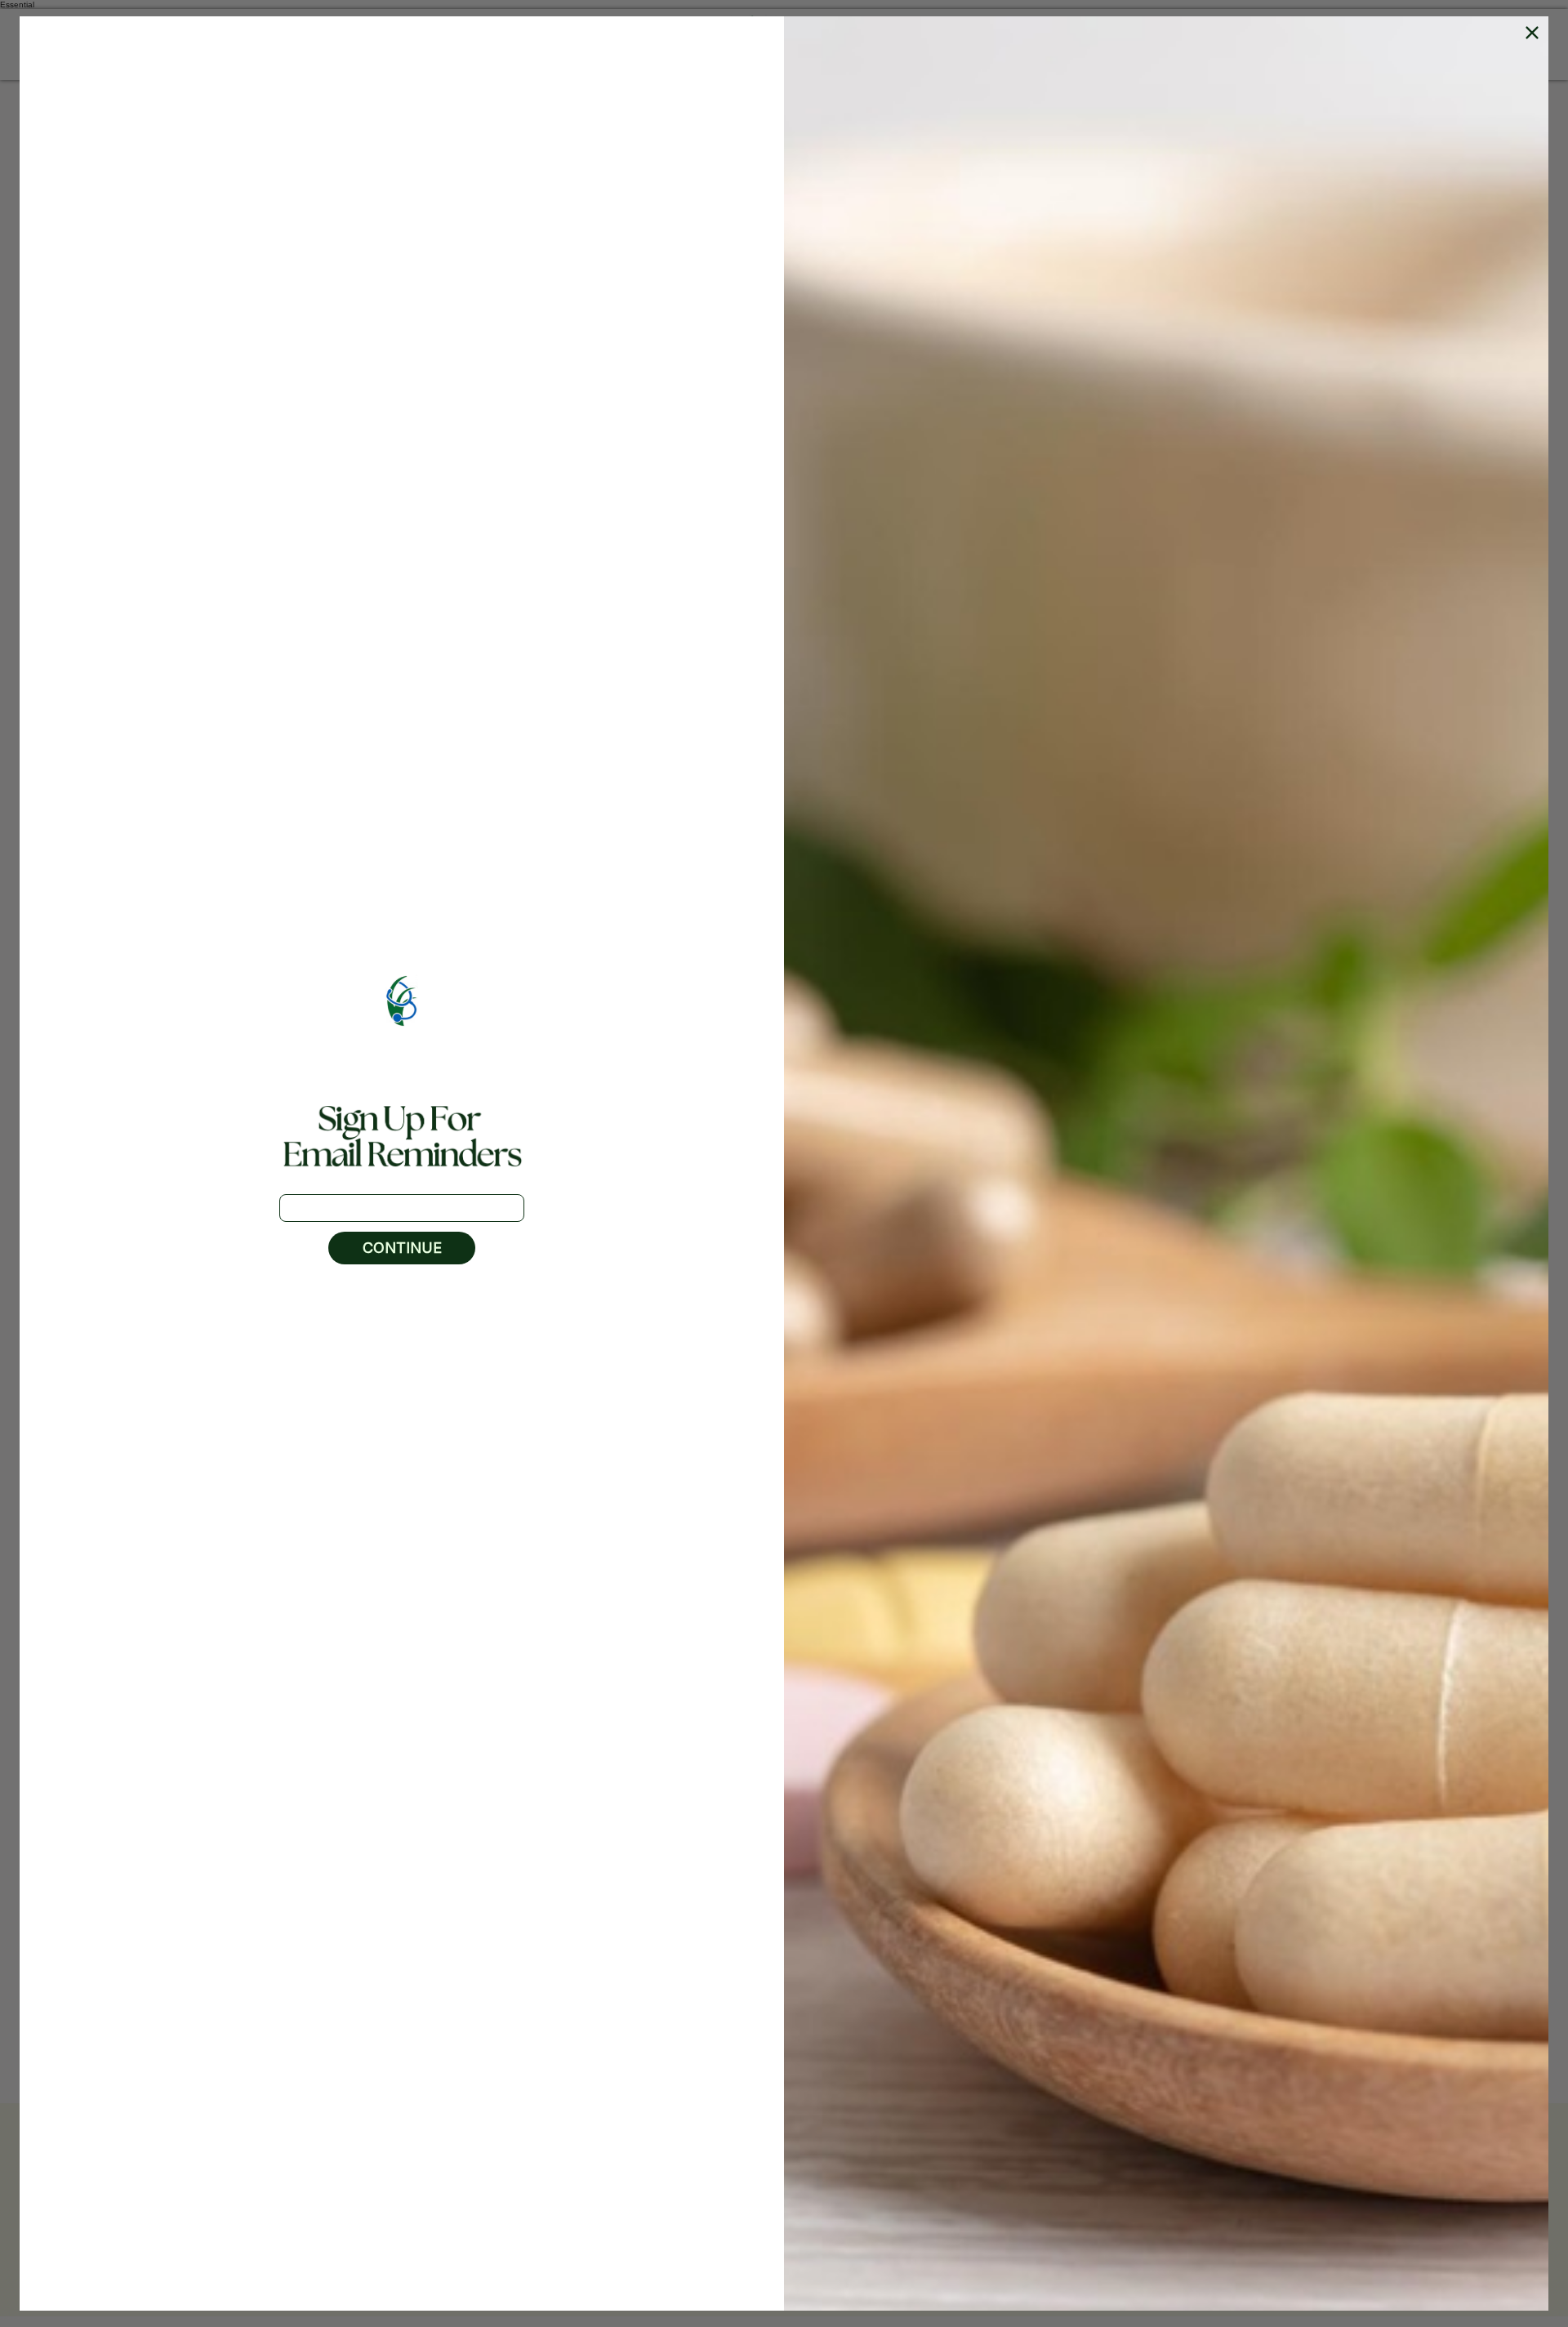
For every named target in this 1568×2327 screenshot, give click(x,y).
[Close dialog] (1532, 33)
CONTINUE (402, 1248)
